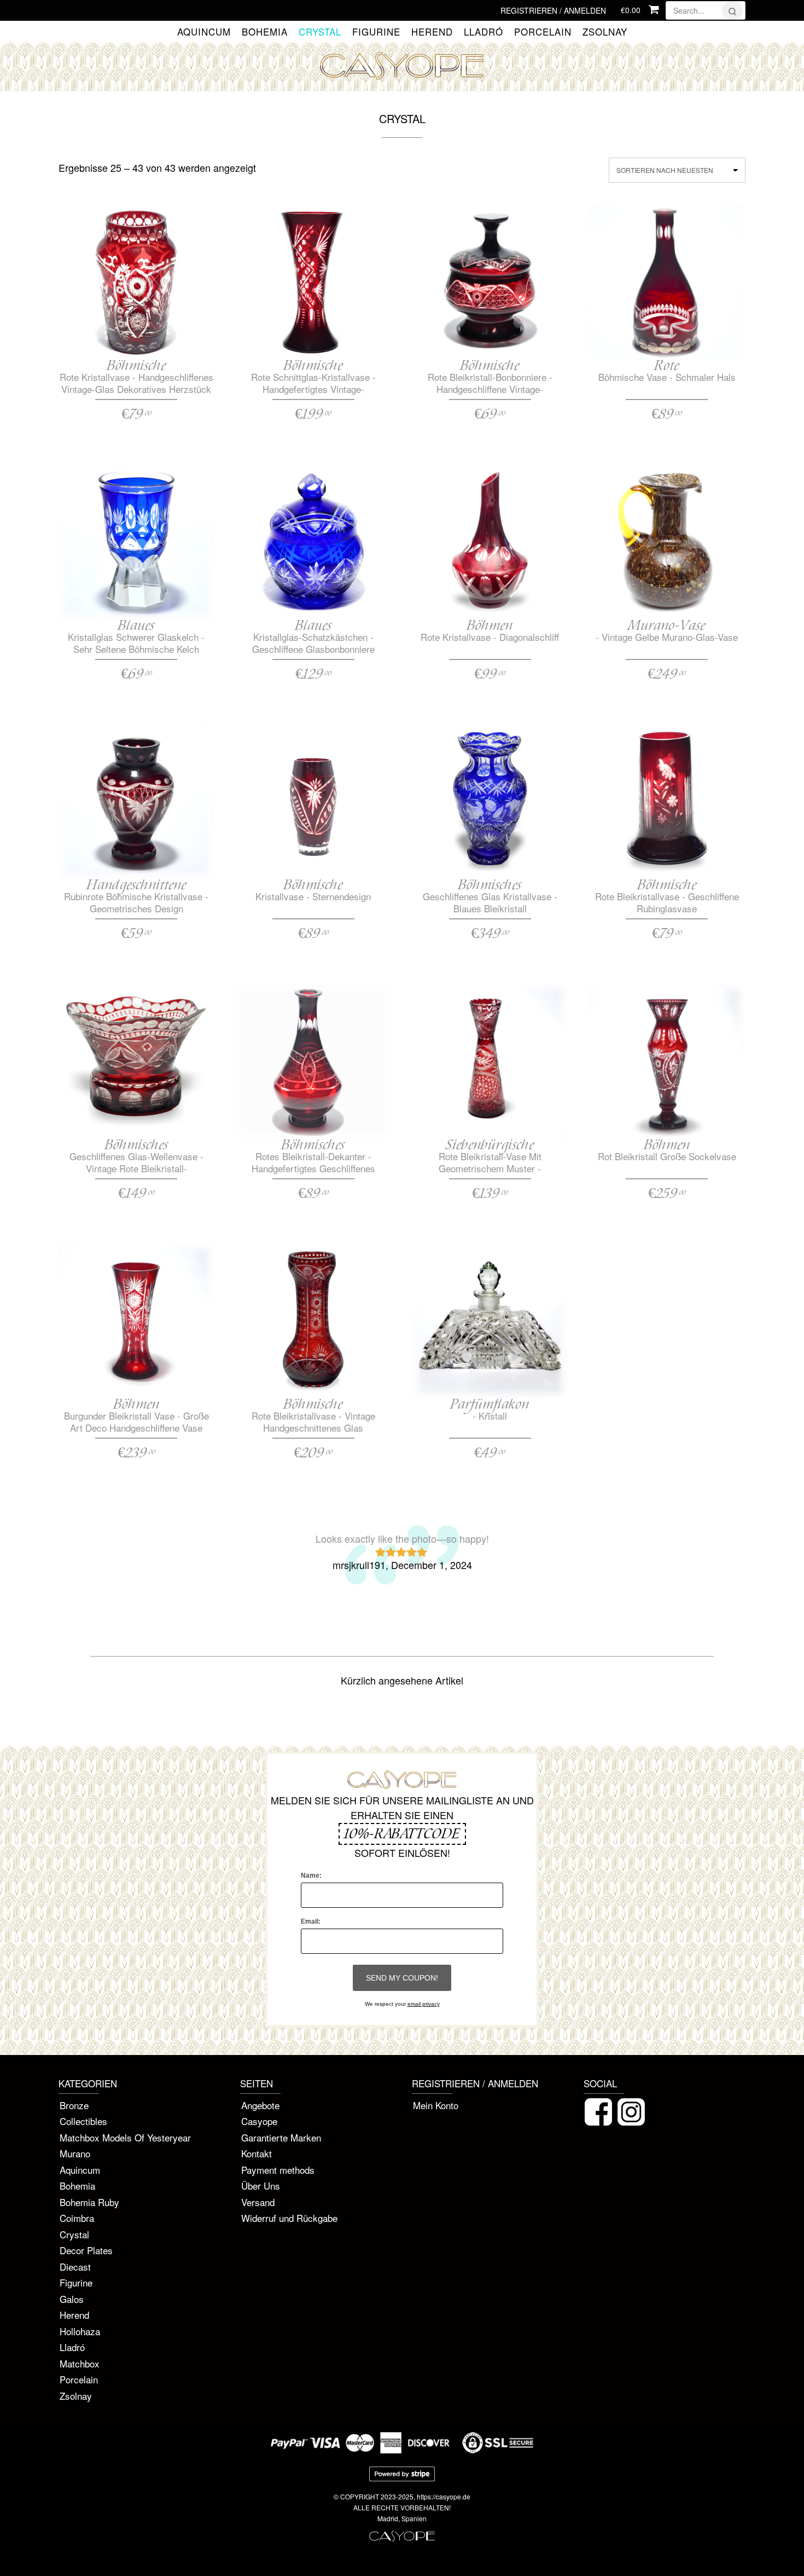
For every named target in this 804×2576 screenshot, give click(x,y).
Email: (311, 1921)
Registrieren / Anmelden (553, 10)
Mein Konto (436, 2105)
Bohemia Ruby (89, 2202)
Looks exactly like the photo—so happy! (402, 1538)
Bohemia (265, 32)
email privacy (424, 2004)
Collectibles (83, 2121)
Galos (72, 2299)
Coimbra (77, 2218)
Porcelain (543, 32)
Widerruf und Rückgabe (289, 2218)
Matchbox (80, 2363)
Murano (75, 2153)
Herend (432, 32)
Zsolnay (605, 32)
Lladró (483, 32)
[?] (732, 10)
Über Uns (261, 2186)
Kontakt (257, 2153)
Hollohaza (80, 2331)
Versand (258, 2202)
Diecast (75, 2267)
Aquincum (204, 32)
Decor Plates (86, 2250)
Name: (311, 1875)
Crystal (320, 32)
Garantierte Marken (281, 2137)
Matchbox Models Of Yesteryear (125, 2137)
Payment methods (278, 2170)
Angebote (260, 2105)
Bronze (74, 2105)
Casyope (259, 2121)
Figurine (376, 32)
